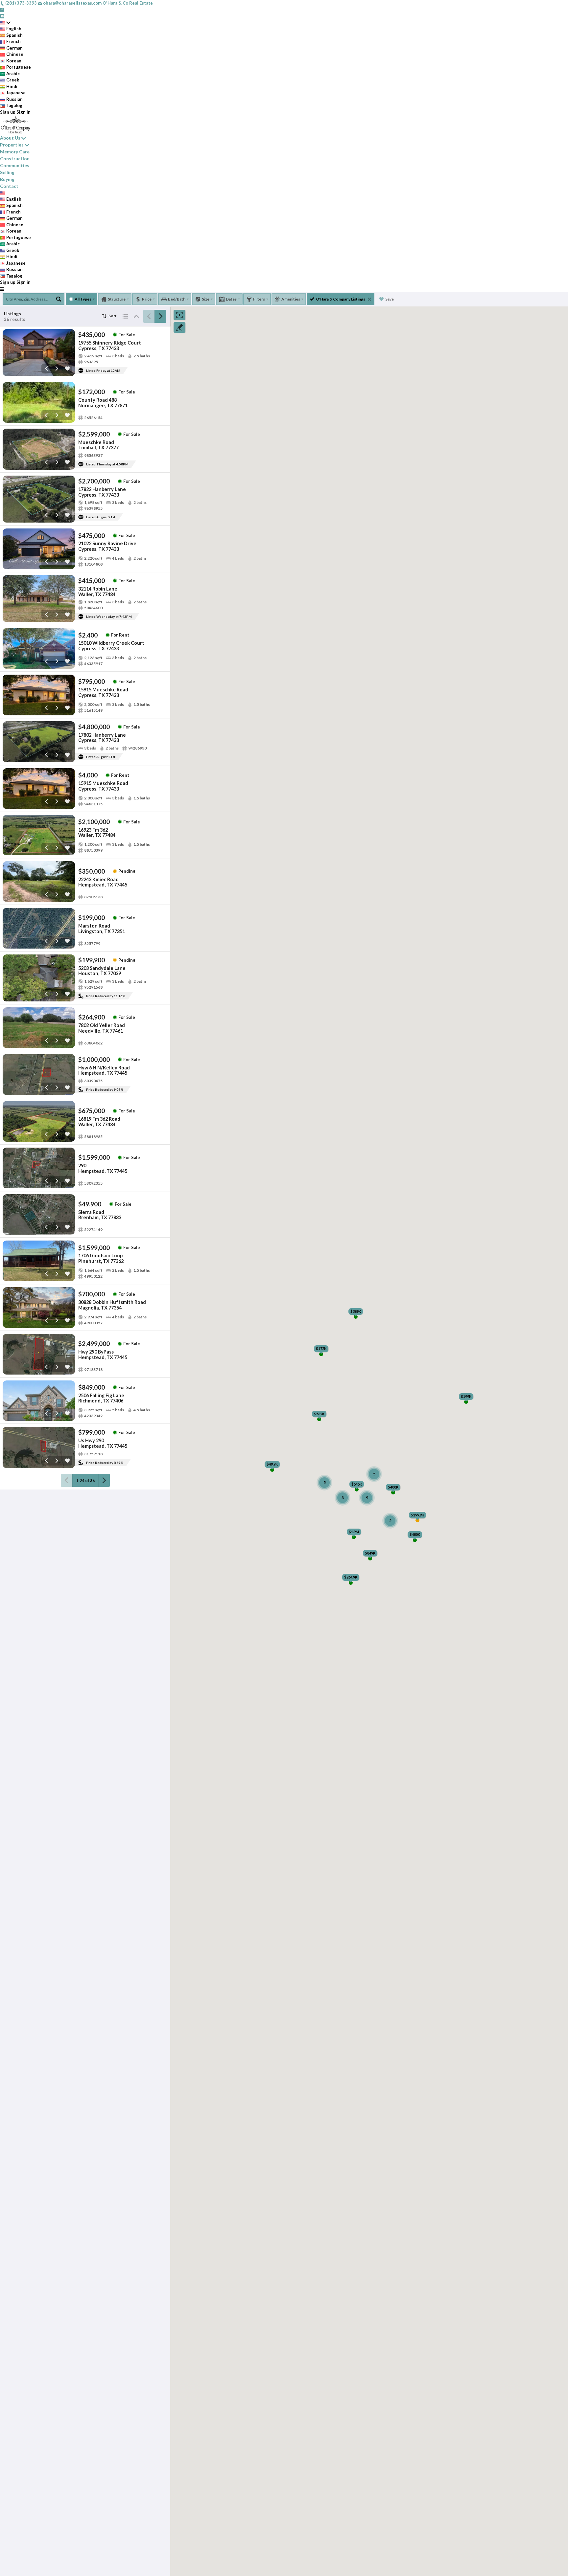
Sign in (24, 112)
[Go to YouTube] (2, 16)
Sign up (8, 112)
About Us (10, 138)
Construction (15, 158)
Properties (12, 145)
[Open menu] (2, 289)
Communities (15, 165)
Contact (9, 186)
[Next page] (160, 316)
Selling (7, 172)
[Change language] (5, 23)
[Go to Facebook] (2, 10)
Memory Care (15, 152)
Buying (7, 179)
